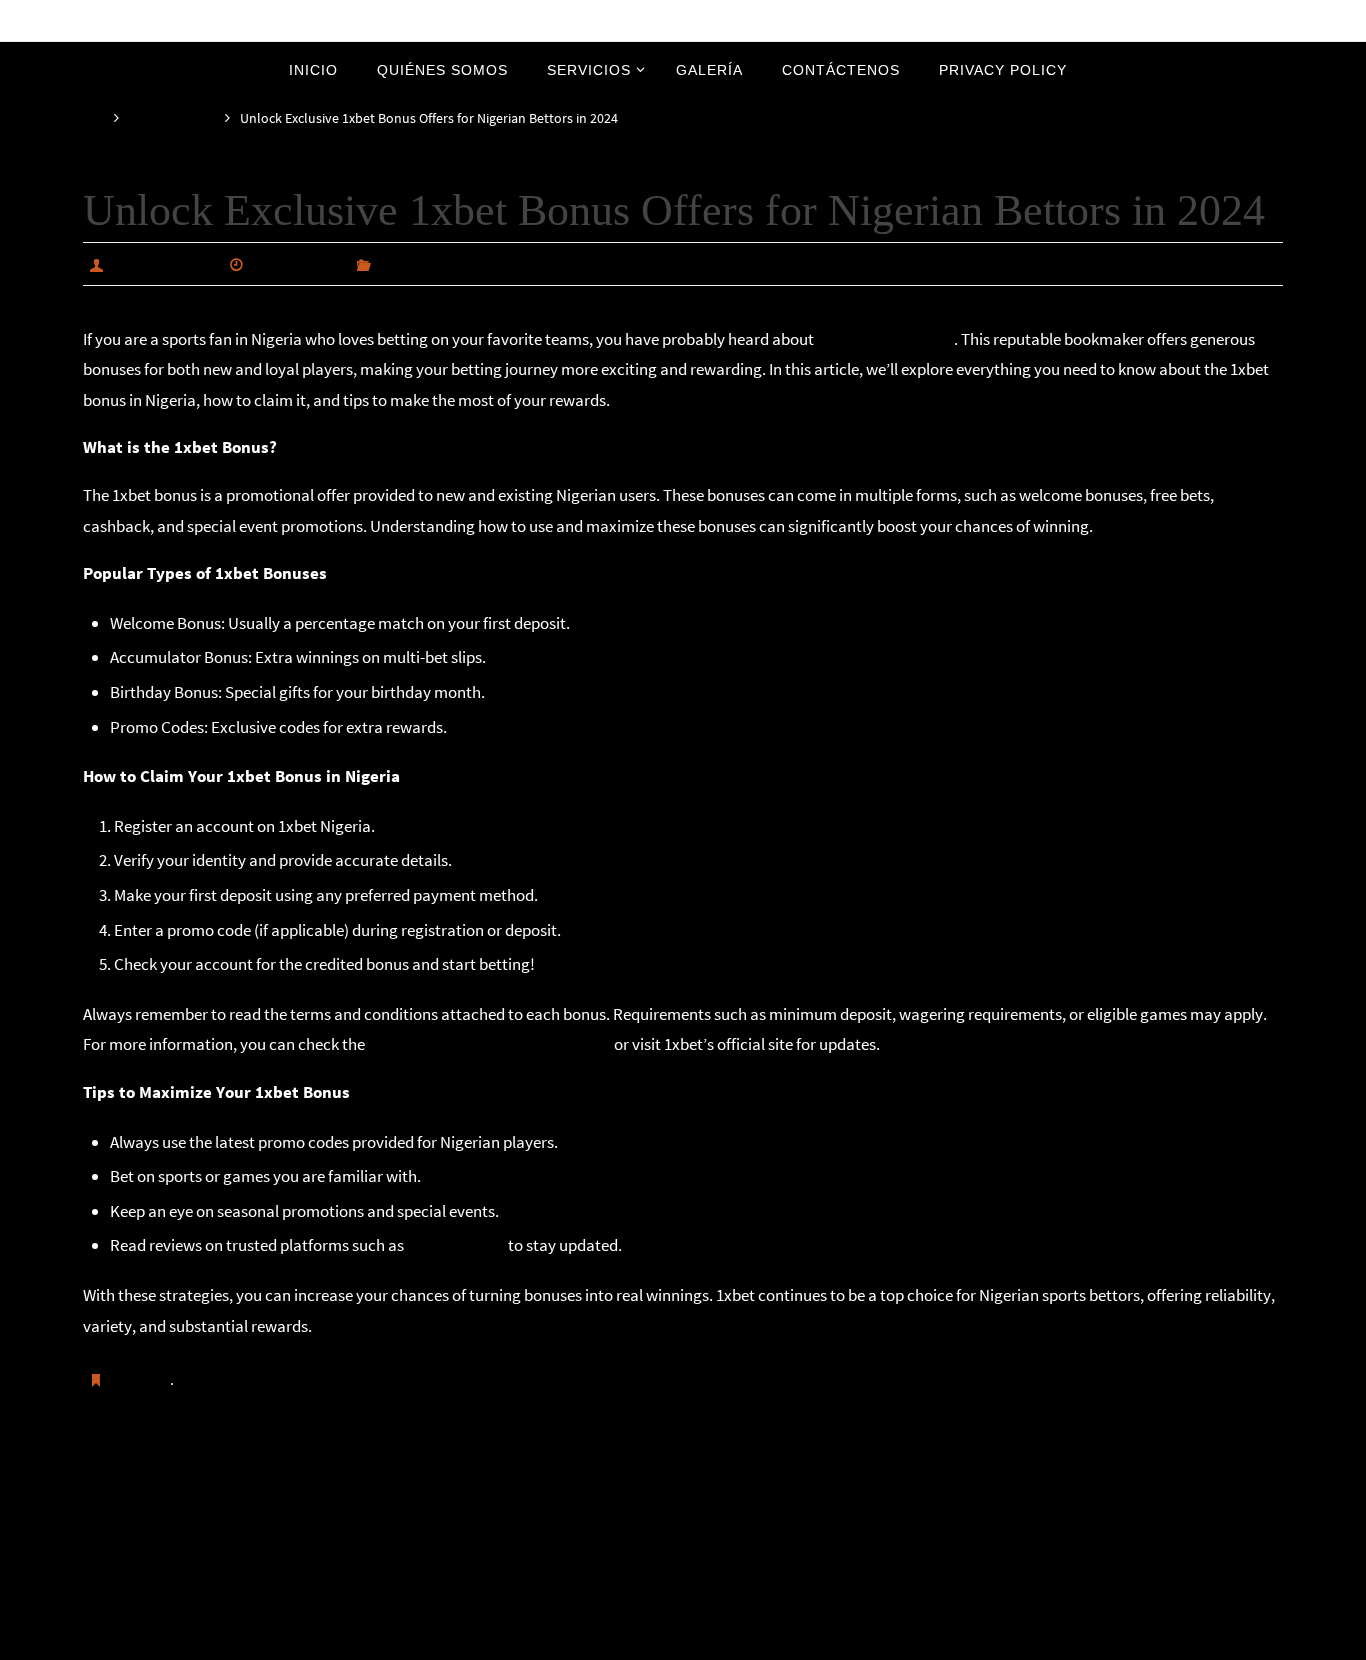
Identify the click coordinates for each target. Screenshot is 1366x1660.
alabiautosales (163, 264)
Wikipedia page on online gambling (489, 1044)
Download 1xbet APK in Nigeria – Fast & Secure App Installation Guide (360, 1481)
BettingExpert (456, 1245)
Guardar (142, 1379)
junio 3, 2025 (296, 264)
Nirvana (684, 1641)
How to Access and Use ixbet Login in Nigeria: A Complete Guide (1026, 1481)
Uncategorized (172, 118)
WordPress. (750, 1641)
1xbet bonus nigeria (885, 339)
